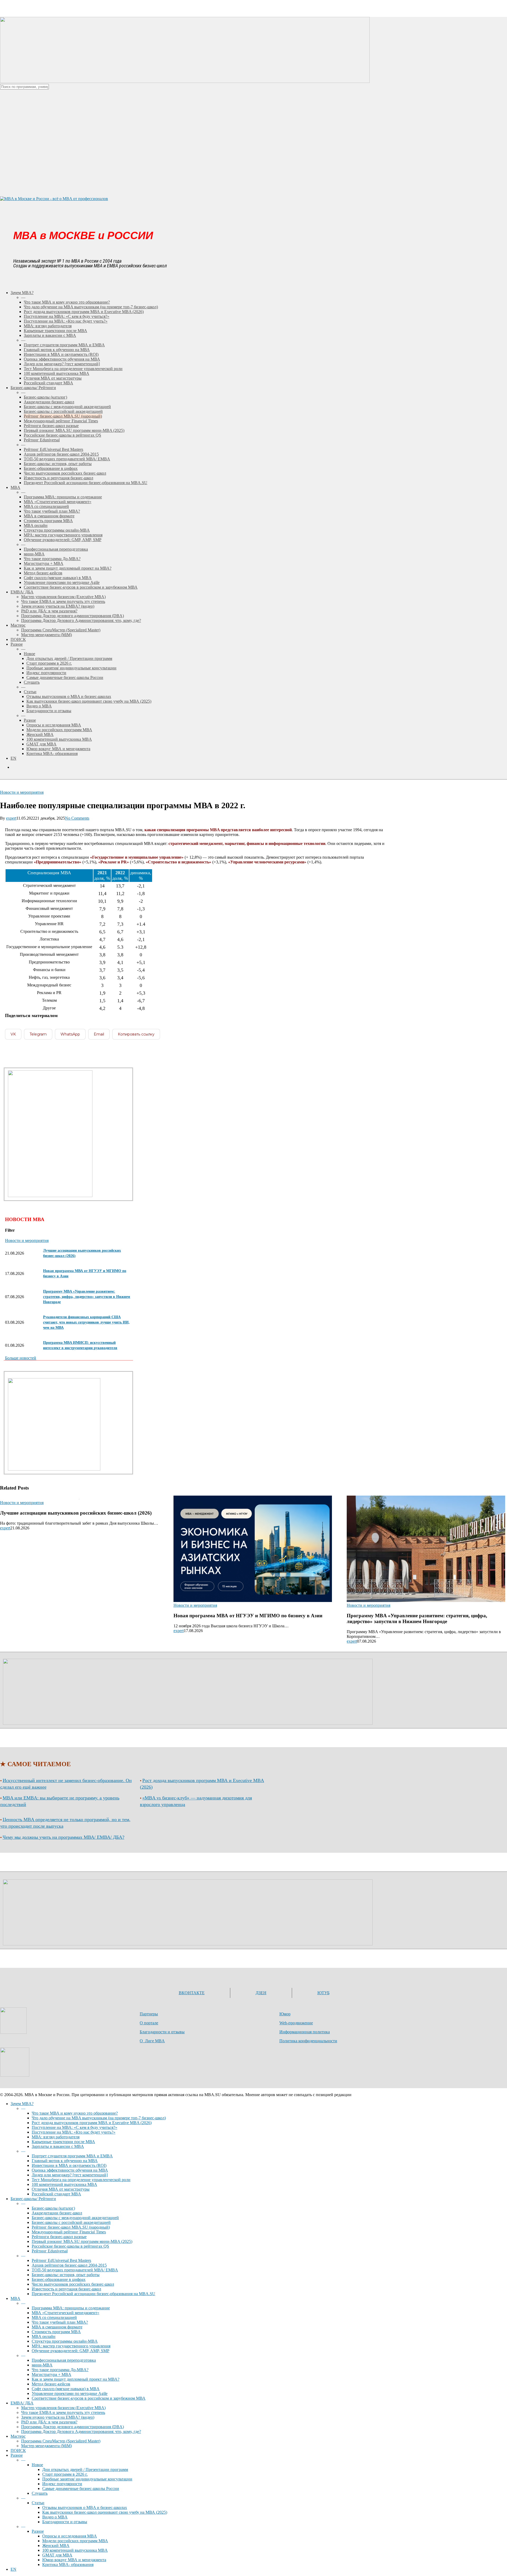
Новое (37, 2465)
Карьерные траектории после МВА (63, 2142)
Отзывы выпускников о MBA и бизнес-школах (85, 2508)
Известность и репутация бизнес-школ (66, 2289)
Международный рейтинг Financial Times (69, 2232)
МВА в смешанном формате (57, 2327)
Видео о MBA (55, 2517)
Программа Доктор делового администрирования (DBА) (72, 2427)
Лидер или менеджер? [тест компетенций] (70, 2175)
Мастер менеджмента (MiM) (46, 2446)
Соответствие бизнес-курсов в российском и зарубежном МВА (89, 2398)
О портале (149, 2023)
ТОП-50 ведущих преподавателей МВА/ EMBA (75, 2270)
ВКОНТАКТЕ (192, 1993)
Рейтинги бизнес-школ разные (59, 2237)
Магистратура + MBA (51, 2374)
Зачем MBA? (22, 2104)
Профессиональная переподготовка (64, 2360)
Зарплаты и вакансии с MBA (58, 2146)
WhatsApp (70, 1034)
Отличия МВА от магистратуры (61, 2189)
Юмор (285, 2014)
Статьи (38, 2503)
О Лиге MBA (152, 2041)
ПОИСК (18, 2450)
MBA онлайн (44, 2336)
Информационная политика (305, 2032)
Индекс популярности (62, 2484)
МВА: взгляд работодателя (56, 2137)
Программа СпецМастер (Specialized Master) (61, 2441)
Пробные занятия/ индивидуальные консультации (87, 2479)
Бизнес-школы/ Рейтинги (33, 2199)
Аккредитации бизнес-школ (57, 2213)
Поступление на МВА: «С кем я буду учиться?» (74, 2127)
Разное (17, 2455)
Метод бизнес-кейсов (51, 2384)
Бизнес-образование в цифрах (59, 2279)
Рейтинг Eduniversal (50, 2251)
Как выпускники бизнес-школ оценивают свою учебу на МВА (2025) (105, 2512)
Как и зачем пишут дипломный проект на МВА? (76, 2379)
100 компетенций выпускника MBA (64, 2184)
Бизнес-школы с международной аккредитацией (75, 2218)
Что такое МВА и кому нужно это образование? (75, 2113)
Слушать (40, 2493)
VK (13, 1034)
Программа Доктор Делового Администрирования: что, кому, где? (81, 2431)
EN (13, 2569)
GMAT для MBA (57, 2555)
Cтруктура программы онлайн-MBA (65, 2341)
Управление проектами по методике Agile (70, 2393)
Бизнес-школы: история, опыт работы (66, 2275)
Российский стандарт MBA (56, 2194)
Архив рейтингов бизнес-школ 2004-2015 (69, 2265)
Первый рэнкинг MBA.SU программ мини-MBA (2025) (82, 2241)
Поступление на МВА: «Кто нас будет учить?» (74, 2132)
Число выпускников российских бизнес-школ (73, 2284)
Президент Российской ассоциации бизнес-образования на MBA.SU (93, 2294)
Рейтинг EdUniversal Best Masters (61, 2260)
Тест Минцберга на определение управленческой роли (81, 2180)
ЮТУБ (323, 1993)
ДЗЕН (261, 1993)
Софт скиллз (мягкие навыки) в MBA (66, 2389)
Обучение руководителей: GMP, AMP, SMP (71, 2351)
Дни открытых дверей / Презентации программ (85, 2469)
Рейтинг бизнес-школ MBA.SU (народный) (71, 2227)
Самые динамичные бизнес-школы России (81, 2488)
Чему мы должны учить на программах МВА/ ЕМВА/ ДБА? (64, 1837)
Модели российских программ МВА (75, 2541)
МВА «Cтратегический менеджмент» (65, 2313)
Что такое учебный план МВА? (60, 2322)
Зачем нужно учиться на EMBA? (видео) (58, 2417)
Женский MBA (56, 2546)
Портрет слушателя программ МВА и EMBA (72, 2156)
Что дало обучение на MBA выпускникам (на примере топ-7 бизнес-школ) (99, 2118)
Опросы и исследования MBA (70, 2536)
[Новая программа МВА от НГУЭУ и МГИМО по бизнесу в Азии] (253, 1570)
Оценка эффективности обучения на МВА (70, 2170)
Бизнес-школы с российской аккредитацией (71, 2222)
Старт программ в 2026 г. (65, 2474)
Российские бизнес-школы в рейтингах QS (70, 2246)
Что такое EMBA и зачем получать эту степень (63, 2412)
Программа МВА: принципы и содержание (71, 2308)
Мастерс (18, 2436)
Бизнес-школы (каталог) (53, 2208)
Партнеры (149, 2014)
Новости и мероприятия (22, 792)
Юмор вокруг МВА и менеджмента (74, 2560)
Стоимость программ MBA (56, 2332)
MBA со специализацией (54, 2317)
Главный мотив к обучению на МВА (65, 2161)
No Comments (77, 818)
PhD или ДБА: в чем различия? (49, 2422)
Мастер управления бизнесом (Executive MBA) (63, 2408)
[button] (21, 1358)
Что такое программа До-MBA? (60, 2370)
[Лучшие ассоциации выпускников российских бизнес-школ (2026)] (79, 1570)
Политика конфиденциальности (308, 2041)
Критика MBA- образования (68, 2565)
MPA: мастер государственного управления (71, 2346)
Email (99, 1034)
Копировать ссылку (136, 1034)
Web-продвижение (296, 2023)
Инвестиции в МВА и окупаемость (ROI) (69, 2165)
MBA (15, 2298)
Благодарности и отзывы (162, 2032)
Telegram (38, 1034)
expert (11, 818)
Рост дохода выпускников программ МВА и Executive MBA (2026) (92, 2123)
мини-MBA (42, 2365)
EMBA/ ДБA (22, 2403)
